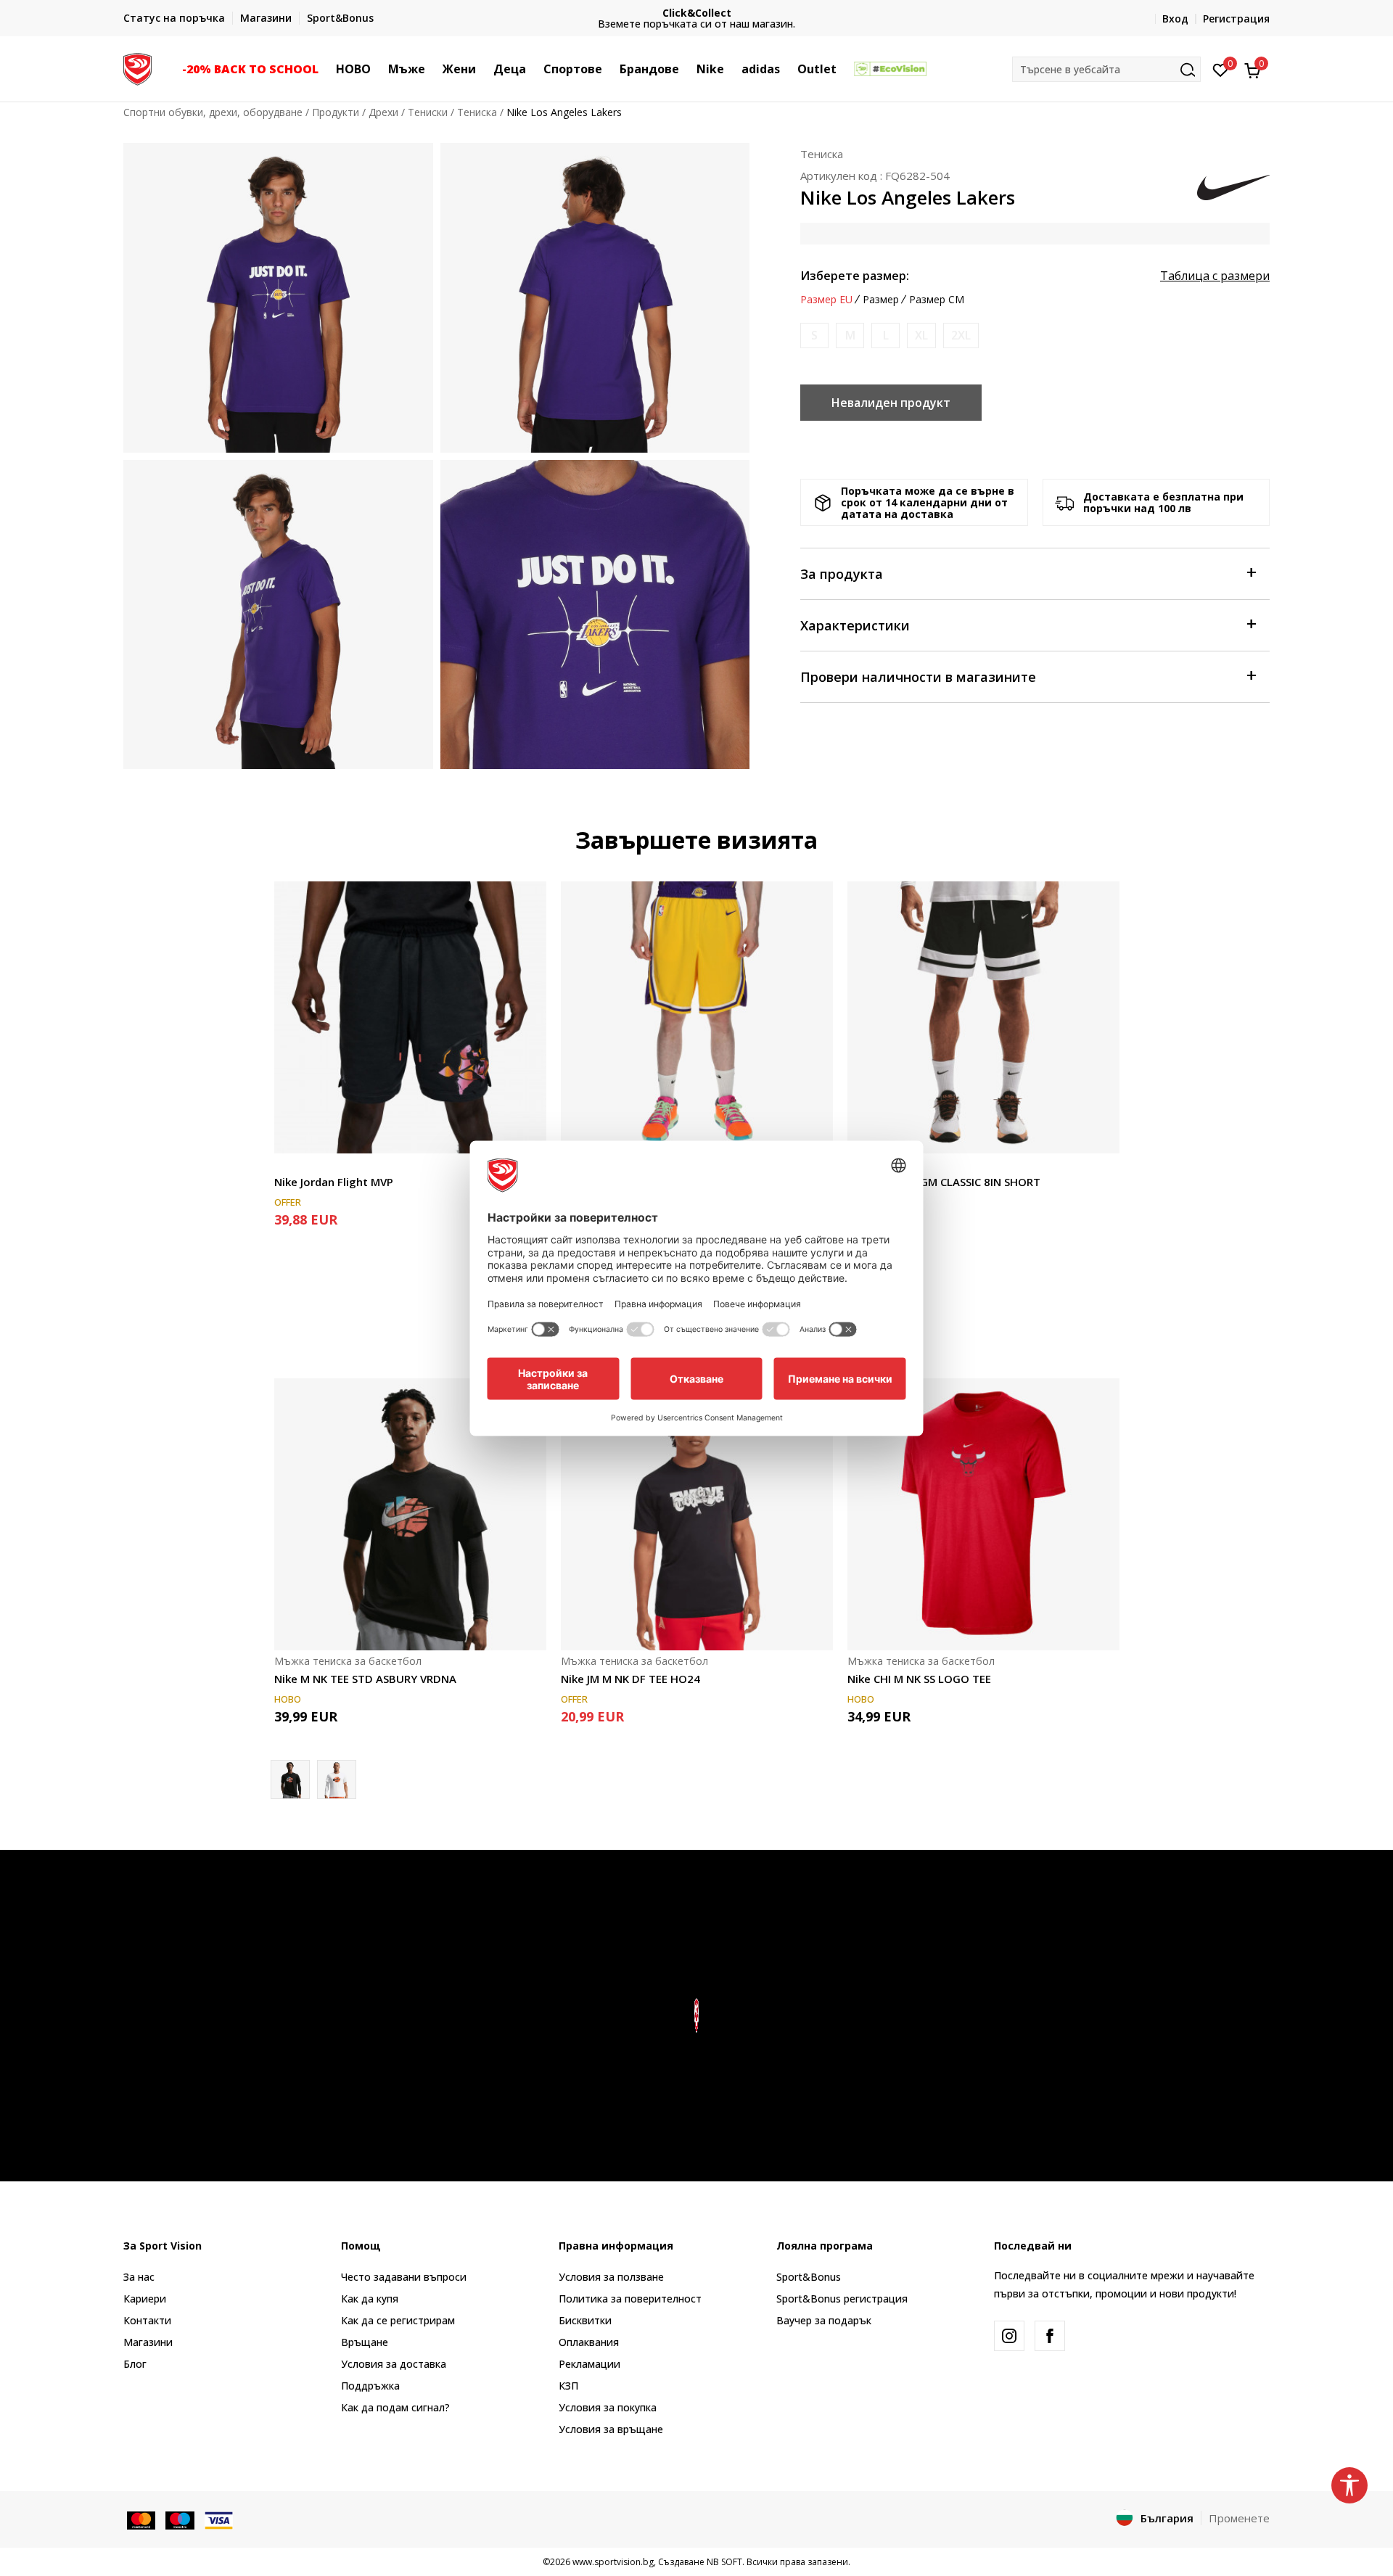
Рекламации (589, 2364)
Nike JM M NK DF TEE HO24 (630, 1679)
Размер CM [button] (937, 300)
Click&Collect (697, 13)
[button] (326, 69)
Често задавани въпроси (404, 2277)
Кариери (145, 2299)
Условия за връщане (611, 2429)
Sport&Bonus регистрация (842, 2299)
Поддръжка (370, 2386)
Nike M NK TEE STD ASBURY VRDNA (365, 1679)
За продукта (842, 574)
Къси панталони (315, 1165)
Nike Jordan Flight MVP (334, 1182)
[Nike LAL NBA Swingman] (697, 1017)
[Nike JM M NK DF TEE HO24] (697, 1514)
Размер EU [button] (826, 300)
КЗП (568, 2386)
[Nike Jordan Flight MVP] (410, 1017)
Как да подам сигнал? (395, 2407)
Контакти (147, 2320)
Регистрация (1236, 18)
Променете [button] (1239, 2518)
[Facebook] (1050, 2336)
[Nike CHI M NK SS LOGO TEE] (983, 1514)
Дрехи (383, 112)
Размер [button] (881, 300)
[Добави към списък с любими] (526, 1133)
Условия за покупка (608, 2407)
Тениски (428, 112)
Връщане (365, 2342)
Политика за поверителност (630, 2299)
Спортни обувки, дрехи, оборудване (213, 112)
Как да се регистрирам (398, 2320)
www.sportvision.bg (613, 2562)
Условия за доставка (394, 2364)
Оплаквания (589, 2342)
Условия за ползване (611, 2277)
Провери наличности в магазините (918, 677)
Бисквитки (585, 2320)
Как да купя (370, 2299)
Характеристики (855, 625)
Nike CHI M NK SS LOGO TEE (919, 1679)
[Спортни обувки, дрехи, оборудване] (137, 67)
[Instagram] (1009, 2336)
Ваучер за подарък (824, 2320)
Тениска (477, 112)
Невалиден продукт (891, 403)
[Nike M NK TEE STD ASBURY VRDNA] (410, 1514)
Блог (135, 2364)
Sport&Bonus (809, 2277)
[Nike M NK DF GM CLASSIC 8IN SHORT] (983, 1017)
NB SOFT (724, 2562)
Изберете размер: (855, 276)
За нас (139, 2277)
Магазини (148, 2342)
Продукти (336, 112)
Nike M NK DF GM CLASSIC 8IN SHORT (944, 1182)
